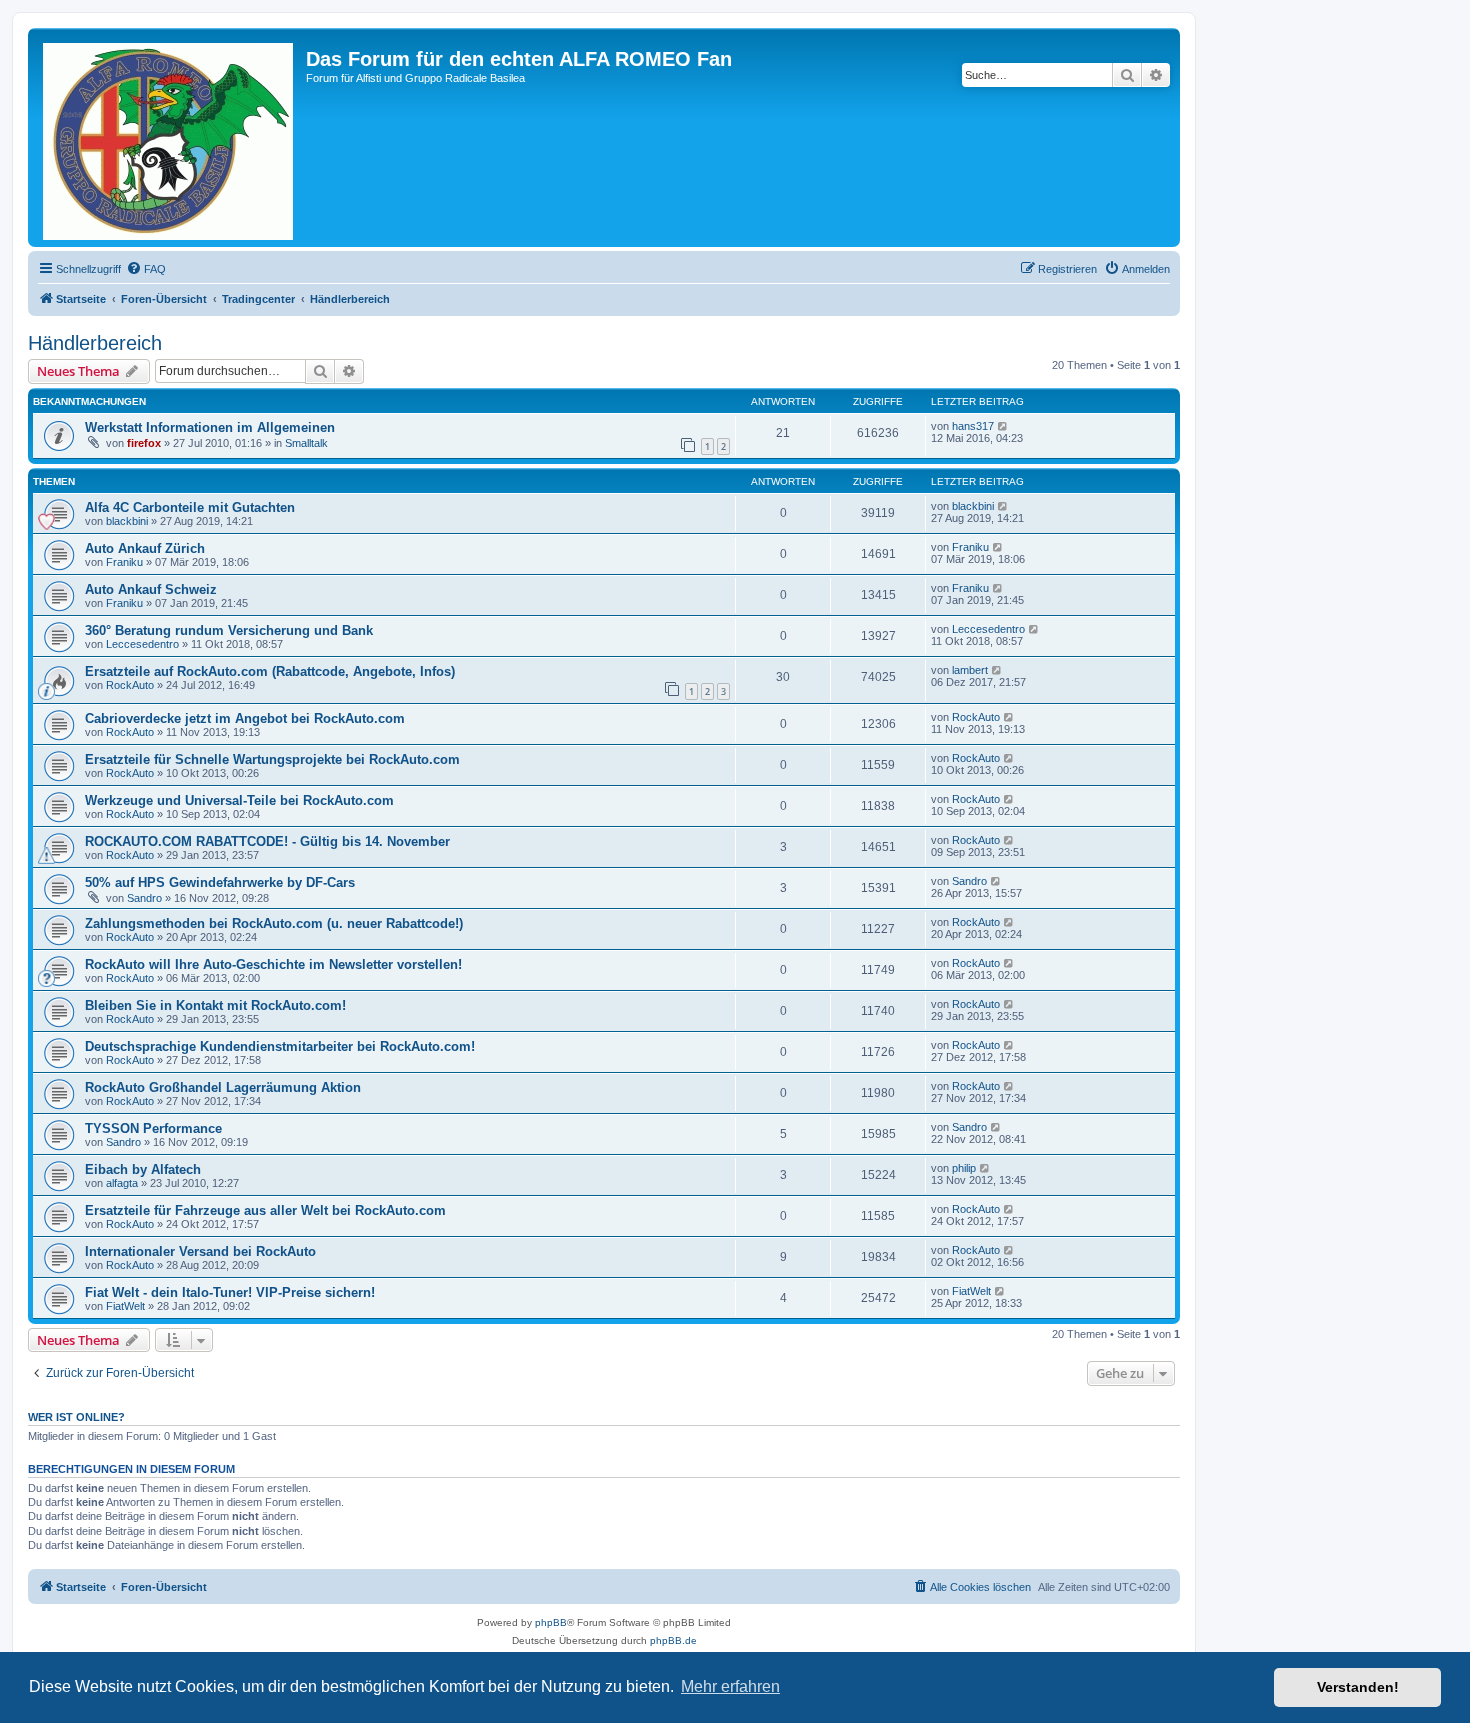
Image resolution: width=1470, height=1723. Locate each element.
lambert (970, 670)
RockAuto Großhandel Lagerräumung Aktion (223, 1087)
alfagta (122, 1183)
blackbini (127, 521)
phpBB (551, 1622)
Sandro (144, 898)
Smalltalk (306, 443)
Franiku (124, 562)
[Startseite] (169, 137)
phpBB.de (673, 1640)
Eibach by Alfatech (143, 1169)
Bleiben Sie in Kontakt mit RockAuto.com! (215, 1005)
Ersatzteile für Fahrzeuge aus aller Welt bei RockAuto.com (265, 1210)
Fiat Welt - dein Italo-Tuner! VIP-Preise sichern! (230, 1292)
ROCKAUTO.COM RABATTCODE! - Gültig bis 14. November (267, 841)
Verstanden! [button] (1358, 1687)
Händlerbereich (95, 343)
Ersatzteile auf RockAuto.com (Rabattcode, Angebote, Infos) (270, 671)
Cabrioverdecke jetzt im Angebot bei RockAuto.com (245, 718)
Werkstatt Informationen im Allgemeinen (210, 427)
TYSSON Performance (153, 1128)
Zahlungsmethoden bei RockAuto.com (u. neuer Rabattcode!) (274, 923)
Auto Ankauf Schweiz (151, 589)
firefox (144, 443)
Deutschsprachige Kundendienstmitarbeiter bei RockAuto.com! (280, 1046)
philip (964, 1168)
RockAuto (130, 685)
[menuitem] (146, 269)
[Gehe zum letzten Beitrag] (1003, 426)
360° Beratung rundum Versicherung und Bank (229, 630)
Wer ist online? (76, 1417)
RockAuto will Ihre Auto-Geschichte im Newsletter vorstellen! (273, 964)
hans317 (973, 426)
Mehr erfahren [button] (730, 1686)
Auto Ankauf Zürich (145, 548)
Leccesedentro (142, 644)
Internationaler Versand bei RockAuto (200, 1251)
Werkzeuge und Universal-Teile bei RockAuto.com (239, 800)
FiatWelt (125, 1306)
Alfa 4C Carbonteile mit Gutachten (190, 507)
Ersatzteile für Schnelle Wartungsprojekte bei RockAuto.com (272, 759)
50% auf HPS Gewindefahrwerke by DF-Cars (220, 882)
